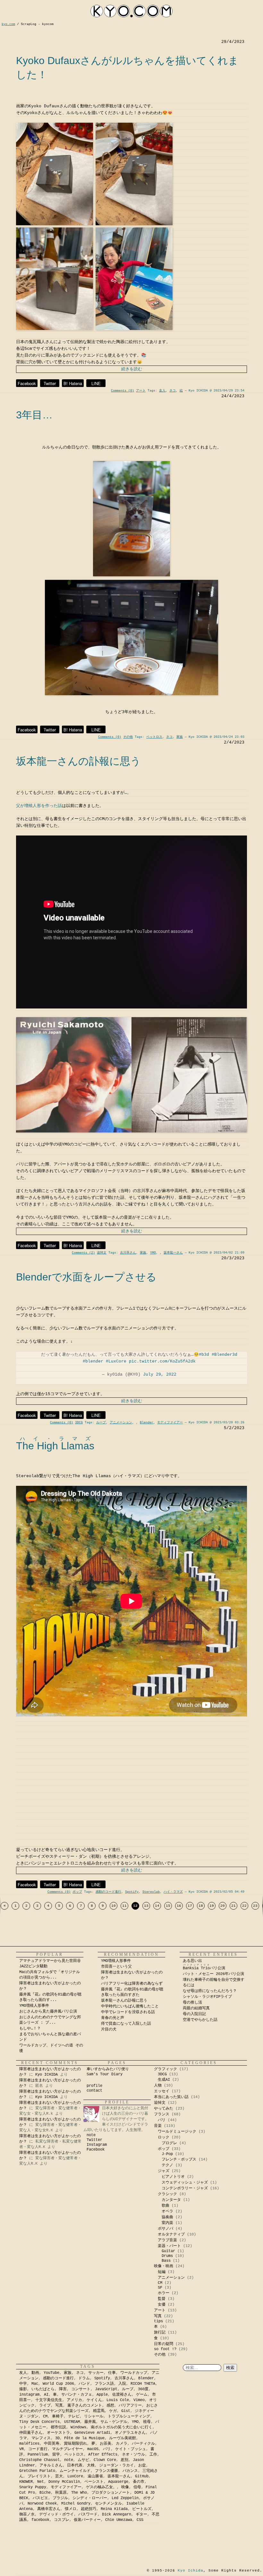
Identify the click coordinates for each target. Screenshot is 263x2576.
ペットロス (154, 737)
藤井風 (90, 2422)
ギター (141, 2514)
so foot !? (165, 2349)
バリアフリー (130, 2406)
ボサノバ (165, 2229)
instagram (29, 2395)
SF (160, 2288)
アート (141, 391)
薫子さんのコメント (85, 2406)
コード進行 (38, 2449)
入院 (122, 2384)
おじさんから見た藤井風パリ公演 (48, 2012)
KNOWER (26, 2482)
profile (94, 2086)
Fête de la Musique (84, 2438)
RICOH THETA (143, 2384)
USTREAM (72, 2422)
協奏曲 (167, 2217)
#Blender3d (225, 1355)
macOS (93, 2449)
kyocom (131, 11)
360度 (143, 2389)
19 (212, 1906)
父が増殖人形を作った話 (39, 806)
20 (223, 1906)
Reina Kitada (114, 2509)
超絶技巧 (89, 2509)
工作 (153, 2455)
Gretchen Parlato (37, 2471)
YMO (153, 1253)
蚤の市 (139, 2482)
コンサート (81, 2389)
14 (157, 1906)
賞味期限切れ (75, 2444)
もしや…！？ (30, 2029)
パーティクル (143, 2444)
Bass (166, 2261)
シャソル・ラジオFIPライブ (209, 1997)
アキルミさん (51, 2465)
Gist (126, 2411)
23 (255, 1906)
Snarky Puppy (33, 2487)
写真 (158, 2316)
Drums (167, 2256)
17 (190, 1906)
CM (160, 2283)
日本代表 (75, 2465)
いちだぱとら (43, 2389)
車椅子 (58, 2416)
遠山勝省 (95, 2476)
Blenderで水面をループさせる (86, 1277)
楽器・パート (169, 2246)
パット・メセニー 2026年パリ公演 (213, 1974)
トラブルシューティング (129, 2416)
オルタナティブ (171, 2234)
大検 (91, 2465)
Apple (102, 2395)
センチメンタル (108, 2504)
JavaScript (106, 2389)
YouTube (51, 2373)
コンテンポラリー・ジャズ (185, 2188)
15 (168, 1906)
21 (233, 1906)
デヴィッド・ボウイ (56, 2514)
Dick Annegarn (117, 2514)
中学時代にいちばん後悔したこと (130, 2006)
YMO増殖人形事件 (34, 2006)
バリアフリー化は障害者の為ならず (132, 1984)
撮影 (23, 2389)
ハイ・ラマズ (173, 1892)
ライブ (45, 2406)
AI (46, 2395)
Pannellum (38, 2455)
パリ (162, 2120)
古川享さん (128, 1253)
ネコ (173, 391)
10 (114, 1906)
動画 (35, 2373)
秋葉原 (61, 2493)
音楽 (158, 2126)
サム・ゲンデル (114, 2422)
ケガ (113, 2411)
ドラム (84, 2378)
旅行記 (160, 2333)
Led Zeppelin (125, 2498)
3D (57, 2438)
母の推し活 (192, 2003)
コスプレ (62, 2520)
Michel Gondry (76, 2504)
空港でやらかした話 (200, 2020)
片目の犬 (109, 2029)
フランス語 (104, 2384)
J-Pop (167, 2154)
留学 (56, 2455)
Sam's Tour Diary (105, 2074)
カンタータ (171, 2200)
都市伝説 (58, 2427)
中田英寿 (52, 2444)
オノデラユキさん (130, 2433)
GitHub (142, 2476)
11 (124, 1906)
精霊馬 (99, 2411)
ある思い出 (192, 1961)
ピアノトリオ (173, 2177)
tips (158, 2321)
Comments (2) (83, 1253)
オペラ (167, 2211)
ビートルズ (142, 2509)
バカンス (130, 2471)
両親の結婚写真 (196, 2008)
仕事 (112, 2373)
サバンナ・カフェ (77, 2395)
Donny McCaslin (64, 2482)
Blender (147, 1423)
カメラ (122, 2444)
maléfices (29, 2444)
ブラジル (60, 2498)
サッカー (96, 2373)
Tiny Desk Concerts (39, 2422)
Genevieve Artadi (92, 2433)
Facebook (27, 383)
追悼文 (102, 1253)
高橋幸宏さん (49, 2509)
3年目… (34, 415)
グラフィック (165, 2069)
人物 (158, 2086)
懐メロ (71, 2509)
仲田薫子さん (31, 2433)
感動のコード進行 (108, 1892)
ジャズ (164, 2171)
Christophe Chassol (39, 2460)
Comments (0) (123, 391)
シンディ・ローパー (90, 2498)
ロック (164, 2137)
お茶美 (106, 2444)
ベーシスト (94, 2482)
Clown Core (105, 2460)
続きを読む (132, 369)
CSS (140, 2520)
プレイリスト (39, 2476)
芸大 (59, 2476)
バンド (84, 2384)
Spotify (132, 1892)
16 (179, 1906)
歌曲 (165, 2206)
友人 (162, 391)
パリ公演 (204, 1968)
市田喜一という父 (116, 1967)
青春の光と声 (113, 2018)
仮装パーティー (87, 2520)
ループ (101, 1423)
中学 (23, 2384)
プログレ (169, 2143)
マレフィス (41, 2438)
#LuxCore (116, 1361)
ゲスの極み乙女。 (101, 2487)
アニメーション (121, 1423)
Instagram (97, 2145)
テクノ (167, 2165)
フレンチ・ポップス (179, 2160)
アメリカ (74, 2400)
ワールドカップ (134, 2373)
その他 (128, 737)
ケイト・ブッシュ (131, 2449)
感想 (110, 2406)
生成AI (164, 2080)
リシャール (94, 2416)
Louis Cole (118, 2400)
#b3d (204, 1355)
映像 (125, 2487)
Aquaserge (118, 2482)
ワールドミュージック (177, 2132)
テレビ (74, 2416)
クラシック (167, 2194)
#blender (93, 1361)
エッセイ (162, 2091)
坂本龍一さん (173, 1253)
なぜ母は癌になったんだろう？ (210, 1991)
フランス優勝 (106, 2471)
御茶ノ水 (27, 2514)
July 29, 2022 (160, 1374)
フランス (162, 2114)
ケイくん (94, 2400)
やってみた (164, 2109)
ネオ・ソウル (133, 2455)
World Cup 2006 (58, 2384)
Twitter (50, 383)
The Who (79, 2493)
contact (94, 2091)
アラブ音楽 (167, 2240)
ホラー (164, 2293)
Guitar (168, 2251)
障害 (63, 2389)
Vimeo (139, 2400)
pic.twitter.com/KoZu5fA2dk (162, 1361)
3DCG (79, 1423)
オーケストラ (58, 2433)
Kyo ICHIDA (47, 2075)
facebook (40, 2520)
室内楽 (167, 2223)
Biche (45, 2493)
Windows (78, 2427)
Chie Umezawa (119, 2520)
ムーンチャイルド (75, 2471)
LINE (96, 383)
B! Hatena (73, 383)
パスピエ (40, 2498)
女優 (162, 2305)
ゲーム (142, 2395)
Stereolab (151, 1892)
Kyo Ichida (191, 2571)
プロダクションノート (111, 2493)
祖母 (147, 2422)
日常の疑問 (164, 2344)
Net (41, 2482)
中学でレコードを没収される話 (128, 2012)
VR (21, 2449)
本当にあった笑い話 (171, 2097)
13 (146, 1906)
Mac (35, 2384)
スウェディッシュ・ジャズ (185, 2183)
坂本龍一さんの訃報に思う (78, 761)
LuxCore (75, 2476)
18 (201, 1906)
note (91, 2135)
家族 (180, 737)
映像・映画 (164, 2266)
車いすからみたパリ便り (108, 2069)
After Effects (103, 2455)
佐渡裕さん (122, 2395)
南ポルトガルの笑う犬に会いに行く (122, 2427)
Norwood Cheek (42, 2504)
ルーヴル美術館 (123, 2438)
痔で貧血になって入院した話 (126, 2024)
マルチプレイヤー (67, 2449)
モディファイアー (170, 1423)
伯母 (137, 2487)
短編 (162, 2272)
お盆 (142, 2465)
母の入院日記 (194, 2014)
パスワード (88, 2514)
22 (244, 1906)
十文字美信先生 (49, 2400)
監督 (162, 2299)
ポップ (77, 1892)
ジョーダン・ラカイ (116, 2465)
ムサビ (83, 2460)
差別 (124, 2460)
